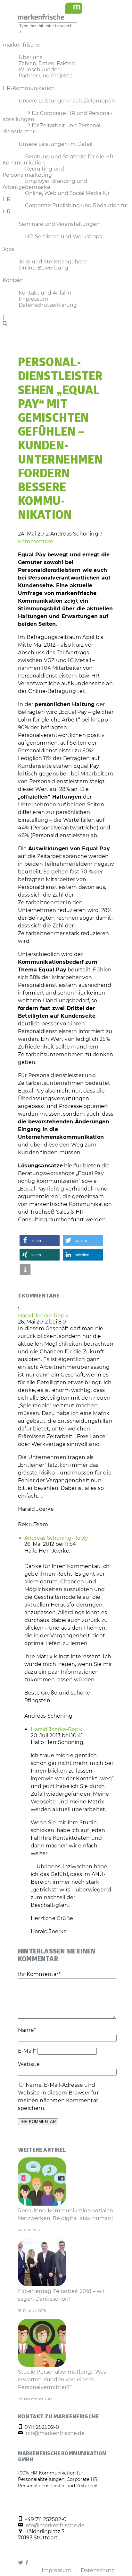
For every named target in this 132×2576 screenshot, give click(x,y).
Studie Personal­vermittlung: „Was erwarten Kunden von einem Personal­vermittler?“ (62, 2380)
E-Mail (27, 2051)
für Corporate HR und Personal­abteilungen (58, 116)
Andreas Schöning (48, 1538)
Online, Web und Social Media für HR (56, 196)
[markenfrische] (50, 18)
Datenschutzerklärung (48, 305)
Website (29, 2064)
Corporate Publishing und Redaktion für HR (65, 208)
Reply (61, 1316)
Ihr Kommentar (39, 1974)
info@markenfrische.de (54, 2433)
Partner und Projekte (46, 76)
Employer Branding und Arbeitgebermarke (45, 184)
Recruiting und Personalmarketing (33, 172)
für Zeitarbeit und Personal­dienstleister (52, 128)
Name (27, 2030)
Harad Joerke (35, 1316)
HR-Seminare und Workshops (63, 237)
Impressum (57, 2570)
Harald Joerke (48, 1729)
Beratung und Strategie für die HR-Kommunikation (59, 160)
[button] (40, 1240)
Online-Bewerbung (43, 268)
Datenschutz (97, 2570)
